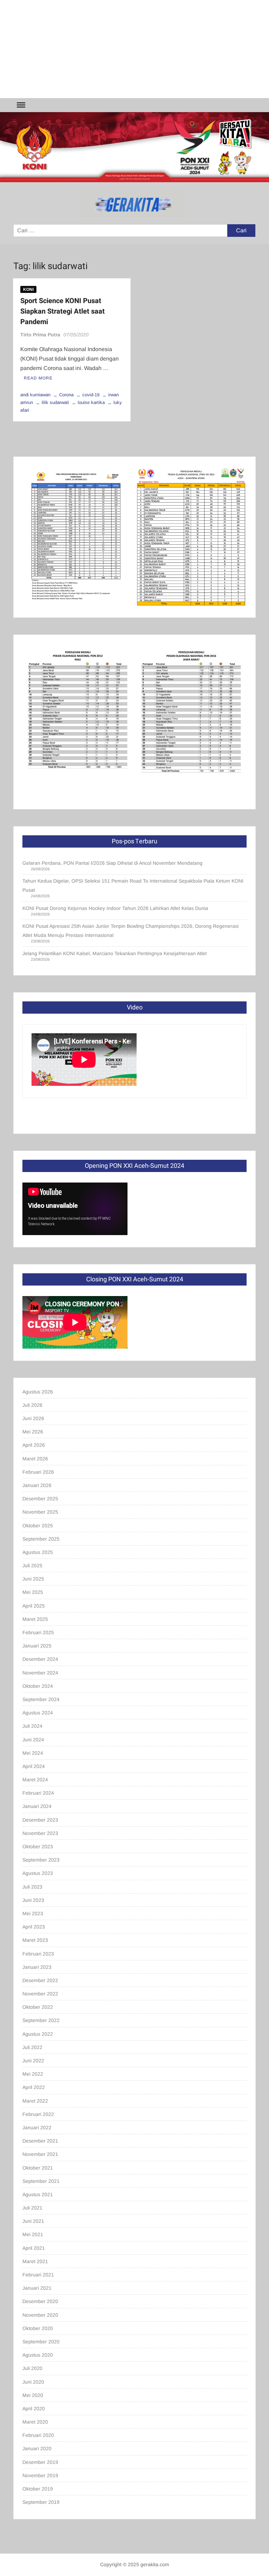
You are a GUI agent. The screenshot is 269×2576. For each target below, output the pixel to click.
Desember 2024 (40, 1659)
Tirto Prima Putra (40, 335)
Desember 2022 (40, 1980)
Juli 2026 (32, 1405)
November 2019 (40, 2475)
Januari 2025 (37, 1646)
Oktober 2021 (38, 2168)
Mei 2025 (33, 1592)
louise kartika (91, 402)
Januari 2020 (37, 2448)
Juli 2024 (32, 1726)
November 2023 (40, 1833)
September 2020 (41, 2342)
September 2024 (41, 1699)
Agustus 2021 (38, 2194)
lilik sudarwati (55, 402)
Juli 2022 (32, 2047)
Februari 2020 (38, 2435)
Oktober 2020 (38, 2328)
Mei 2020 (33, 2395)
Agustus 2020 (38, 2355)
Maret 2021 (35, 2261)
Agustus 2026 (38, 1392)
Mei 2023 (33, 1913)
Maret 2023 (35, 1940)
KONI (28, 289)
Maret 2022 (35, 2101)
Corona (66, 395)
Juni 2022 (33, 2061)
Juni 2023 (33, 1900)
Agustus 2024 (38, 1713)
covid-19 (91, 395)
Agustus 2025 (38, 1552)
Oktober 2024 (38, 1686)
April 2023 (34, 1927)
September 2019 (41, 2502)
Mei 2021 (33, 2234)
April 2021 (34, 2248)
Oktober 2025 (38, 1526)
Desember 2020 (40, 2301)
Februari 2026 (38, 1472)
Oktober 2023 (38, 1847)
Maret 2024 (35, 1780)
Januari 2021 (37, 2288)
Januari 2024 (37, 1806)
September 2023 (41, 1860)
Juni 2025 (33, 1579)
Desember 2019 (40, 2462)
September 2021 (41, 2181)
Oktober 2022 (38, 2007)
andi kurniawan (35, 395)
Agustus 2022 (38, 2034)
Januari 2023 (37, 1967)
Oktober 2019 (38, 2489)
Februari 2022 (38, 2114)
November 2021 (40, 2154)
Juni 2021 (33, 2221)
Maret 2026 (35, 1459)
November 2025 (40, 1512)
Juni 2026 (33, 1418)
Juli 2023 (32, 1887)
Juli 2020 (32, 2368)
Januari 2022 (37, 2128)
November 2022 (40, 1994)
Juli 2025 (32, 1566)
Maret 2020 (35, 2422)
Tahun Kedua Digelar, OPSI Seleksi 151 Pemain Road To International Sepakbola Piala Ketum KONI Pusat (133, 885)
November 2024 (40, 1673)
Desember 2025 (40, 1499)
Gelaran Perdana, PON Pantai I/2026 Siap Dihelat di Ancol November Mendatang (112, 863)
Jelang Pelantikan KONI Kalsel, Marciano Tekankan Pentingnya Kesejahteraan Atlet (115, 953)
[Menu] (20, 105)
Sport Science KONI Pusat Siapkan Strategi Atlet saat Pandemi (63, 311)
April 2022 (34, 2087)
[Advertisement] (134, 49)
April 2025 (34, 1606)
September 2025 (41, 1539)
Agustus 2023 (38, 1873)
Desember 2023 (40, 1820)
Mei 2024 (33, 1753)
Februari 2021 (38, 2275)
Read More (38, 378)
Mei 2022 (33, 2074)
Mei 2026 (33, 1432)
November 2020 (40, 2315)
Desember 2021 (40, 2141)
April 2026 (34, 1445)
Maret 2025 (35, 1619)
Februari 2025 (38, 1632)
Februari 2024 (38, 1793)
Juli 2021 (32, 2208)
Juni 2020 (33, 2382)
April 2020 (34, 2409)
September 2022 (41, 2020)
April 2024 (34, 1766)
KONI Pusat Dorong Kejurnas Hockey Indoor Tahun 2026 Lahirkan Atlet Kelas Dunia (115, 908)
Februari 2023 (38, 1954)
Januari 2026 (37, 1485)
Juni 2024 (33, 1740)
